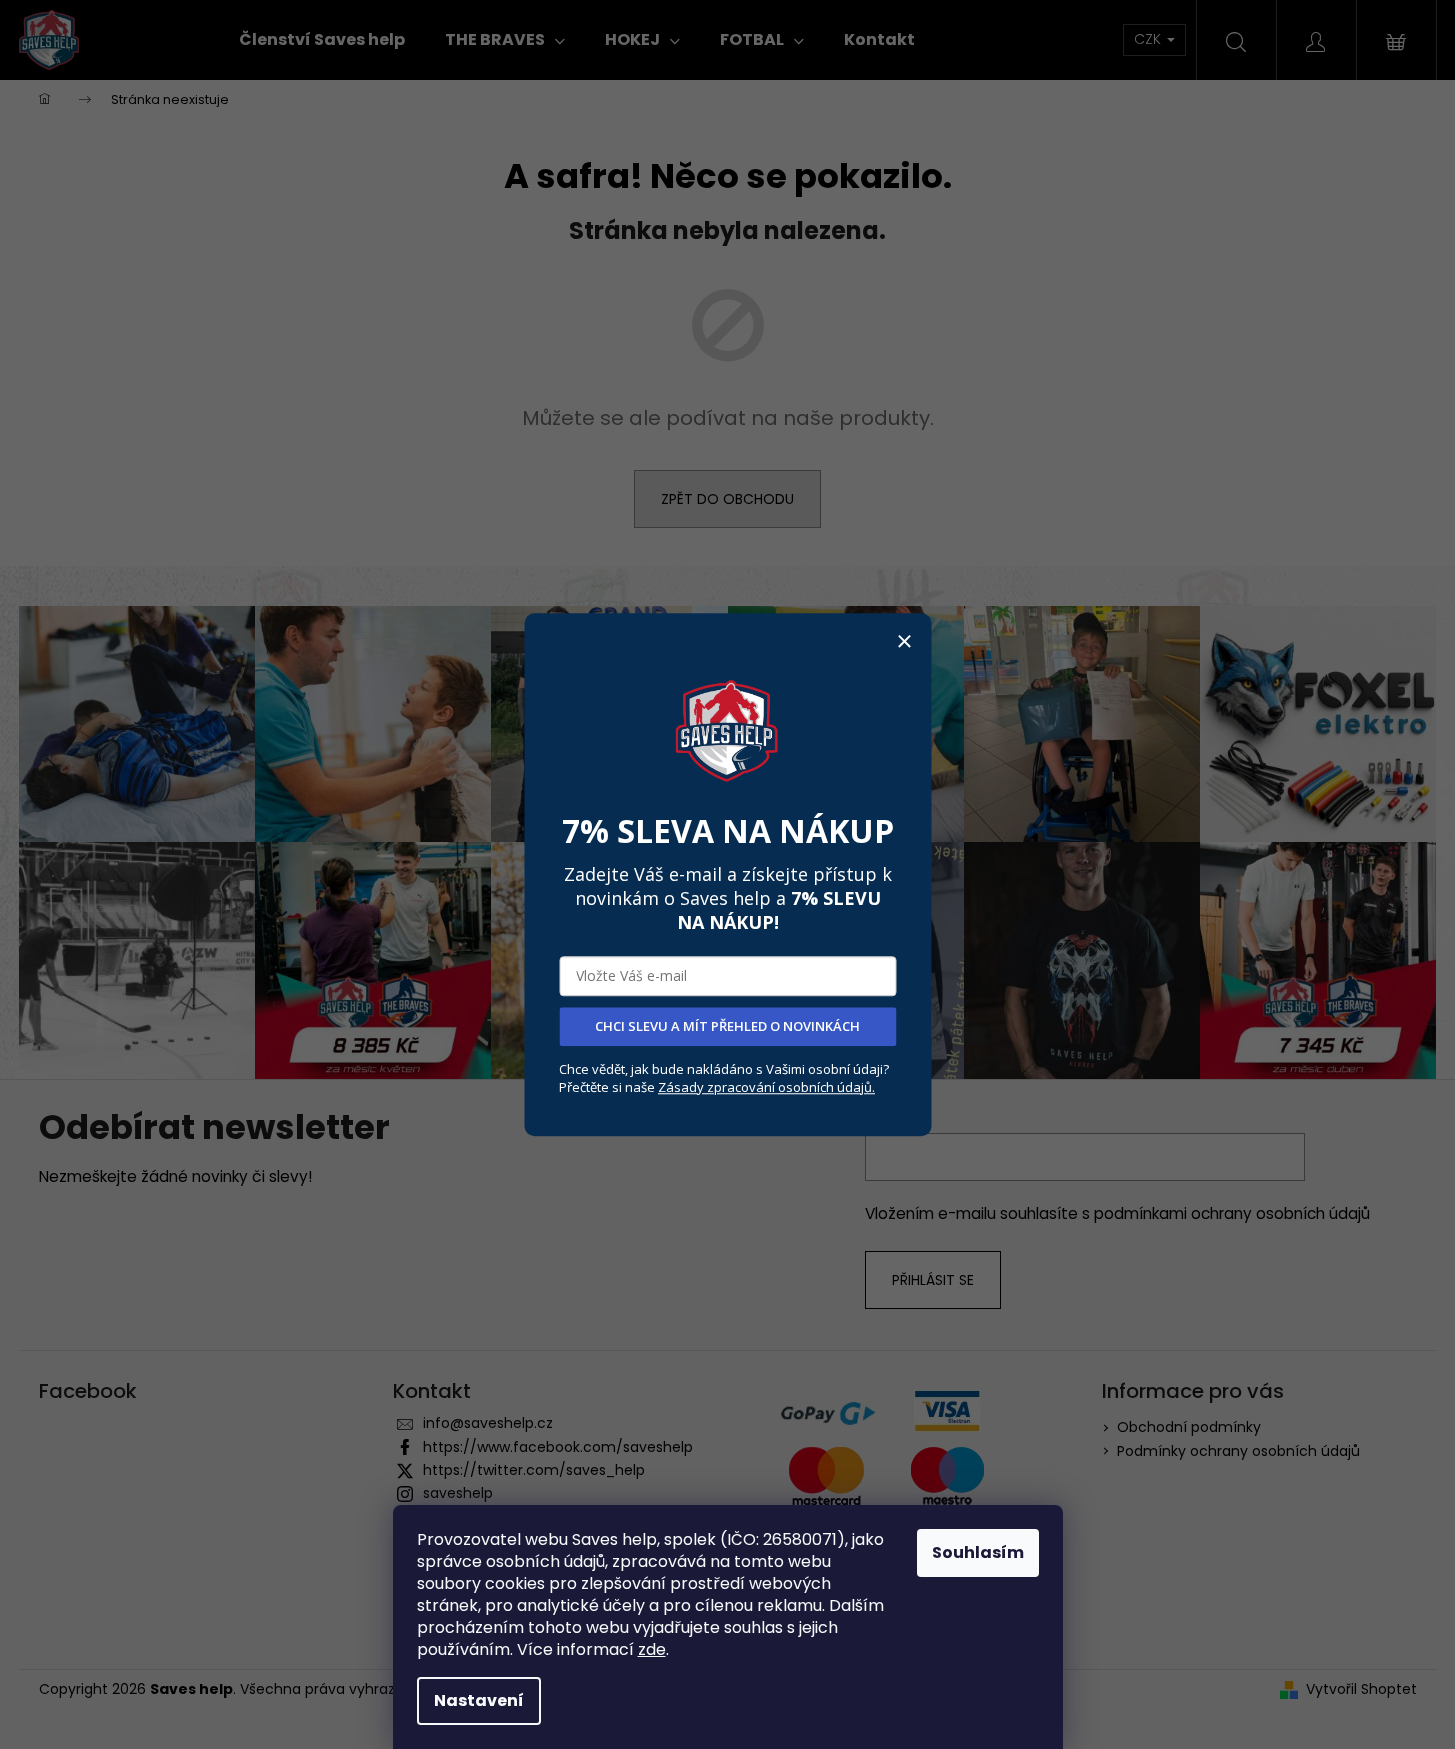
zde (652, 1649)
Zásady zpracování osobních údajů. (766, 1087)
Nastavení (479, 1700)
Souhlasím (978, 1552)
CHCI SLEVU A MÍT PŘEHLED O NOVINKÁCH (727, 1026)
